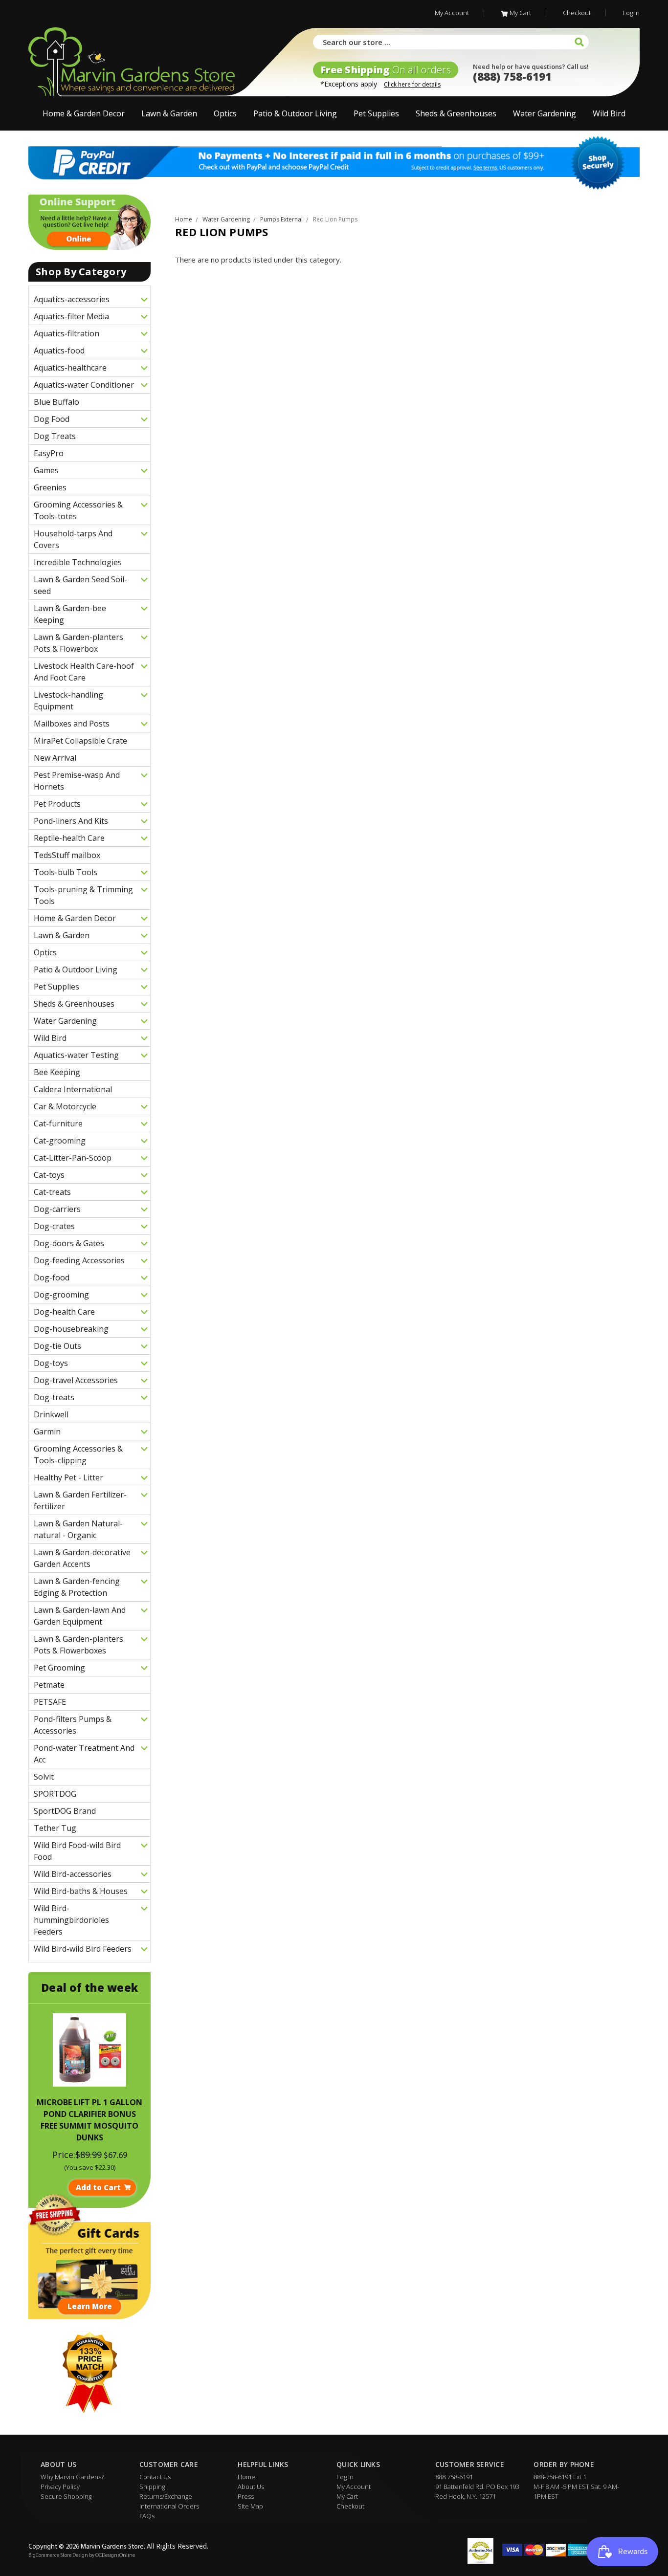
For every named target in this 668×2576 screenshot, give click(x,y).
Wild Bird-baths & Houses (81, 1891)
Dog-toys (51, 1363)
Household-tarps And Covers (73, 539)
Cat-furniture (58, 1123)
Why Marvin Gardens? (72, 2477)
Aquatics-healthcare (70, 368)
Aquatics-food (59, 351)
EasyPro (49, 453)
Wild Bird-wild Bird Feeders (83, 1949)
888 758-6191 (454, 2477)
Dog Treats (55, 436)
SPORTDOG (55, 1794)
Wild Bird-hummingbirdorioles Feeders (71, 1920)
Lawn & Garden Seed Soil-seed (80, 585)
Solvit (44, 1777)
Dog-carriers (57, 1209)
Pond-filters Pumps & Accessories (73, 1725)
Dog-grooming (61, 1295)
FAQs (147, 2516)
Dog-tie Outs (57, 1346)
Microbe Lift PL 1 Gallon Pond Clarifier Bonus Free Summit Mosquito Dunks (89, 2120)
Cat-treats (52, 1192)
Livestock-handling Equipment (68, 701)
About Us (251, 2487)
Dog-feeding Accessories (79, 1260)
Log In (631, 13)
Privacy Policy (60, 2487)
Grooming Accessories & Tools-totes (78, 510)
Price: (64, 2155)
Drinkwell (51, 1414)
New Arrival (55, 758)
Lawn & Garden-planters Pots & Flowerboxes (78, 1645)
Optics (225, 113)
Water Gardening (545, 113)
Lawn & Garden (169, 113)
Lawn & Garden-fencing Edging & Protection (77, 1587)
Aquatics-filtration (67, 333)
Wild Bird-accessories (73, 1874)
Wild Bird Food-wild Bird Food (77, 1851)
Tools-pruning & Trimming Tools (83, 895)
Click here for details (412, 84)
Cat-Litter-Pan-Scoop (73, 1158)
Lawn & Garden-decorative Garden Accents (82, 1558)
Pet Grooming (59, 1668)
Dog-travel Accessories (76, 1380)
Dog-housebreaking (71, 1329)
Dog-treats (54, 1397)
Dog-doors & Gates (69, 1243)
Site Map (250, 2506)
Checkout (577, 13)
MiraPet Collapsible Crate (80, 741)
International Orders (169, 2506)
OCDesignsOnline (115, 2556)
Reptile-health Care (69, 838)
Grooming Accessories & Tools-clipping (78, 1454)
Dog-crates (54, 1226)
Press (246, 2496)
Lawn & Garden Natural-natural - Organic (78, 1529)
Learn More (90, 2306)
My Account (452, 13)
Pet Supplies (376, 113)
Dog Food (52, 419)
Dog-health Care (64, 1312)
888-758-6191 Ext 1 (560, 2477)
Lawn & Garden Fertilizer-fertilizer (80, 1500)
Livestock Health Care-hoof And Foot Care (84, 672)
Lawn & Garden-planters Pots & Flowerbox (78, 643)
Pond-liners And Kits (71, 821)
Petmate (49, 1685)
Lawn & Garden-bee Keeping (70, 614)
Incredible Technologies (78, 562)
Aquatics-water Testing (76, 1055)
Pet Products (57, 804)
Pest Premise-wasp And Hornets (77, 781)
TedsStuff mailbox (67, 855)
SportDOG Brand (65, 1811)
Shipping (152, 2487)
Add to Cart (98, 2187)
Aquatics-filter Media (71, 316)
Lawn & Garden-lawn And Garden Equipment (80, 1616)
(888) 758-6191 (512, 76)
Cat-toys (49, 1175)
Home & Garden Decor (84, 113)
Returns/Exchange (166, 2496)
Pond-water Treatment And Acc (84, 1754)
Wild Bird (609, 113)
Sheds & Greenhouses (456, 113)
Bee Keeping (57, 1072)
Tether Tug (55, 1828)
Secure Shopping (66, 2496)
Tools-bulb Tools (66, 872)
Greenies (50, 487)
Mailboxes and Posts (72, 724)
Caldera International (73, 1089)
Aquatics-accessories (72, 299)
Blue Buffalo (56, 402)
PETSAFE (50, 1702)
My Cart (520, 13)
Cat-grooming (60, 1141)
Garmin (47, 1431)
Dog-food (52, 1277)
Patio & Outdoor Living (295, 113)
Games (46, 470)
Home (246, 2477)
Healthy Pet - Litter (68, 1477)
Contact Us (155, 2477)
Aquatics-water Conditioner (84, 385)
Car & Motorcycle (65, 1106)
